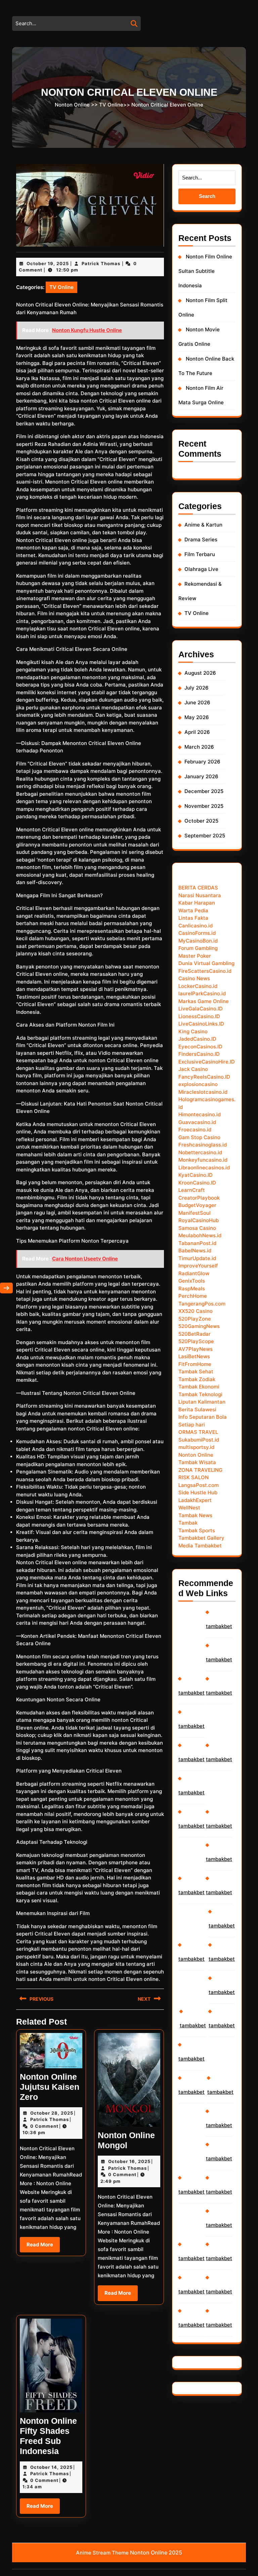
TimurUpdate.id (197, 1258)
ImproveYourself (198, 1266)
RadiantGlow (194, 1273)
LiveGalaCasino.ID (201, 1009)
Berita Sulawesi (197, 1409)
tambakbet (191, 1693)
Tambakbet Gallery (201, 1538)
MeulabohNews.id (200, 1235)
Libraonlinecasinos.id (204, 1168)
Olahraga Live (201, 569)
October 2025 (201, 821)
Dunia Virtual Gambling (206, 963)
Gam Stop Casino (199, 1137)
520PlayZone (195, 1319)
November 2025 (204, 806)
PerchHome (193, 1296)
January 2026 (201, 776)
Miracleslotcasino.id (203, 1092)
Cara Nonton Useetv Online (85, 1259)
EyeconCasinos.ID (200, 1047)
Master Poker (195, 956)
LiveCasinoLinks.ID (201, 1024)
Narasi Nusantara (200, 895)
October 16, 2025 (129, 2161)
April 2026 (197, 732)
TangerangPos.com (202, 1304)
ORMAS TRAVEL (198, 1432)
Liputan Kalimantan (202, 1402)
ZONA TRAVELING (200, 1470)
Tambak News (195, 1515)
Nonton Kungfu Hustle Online (87, 330)
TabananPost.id (197, 1243)
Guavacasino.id (197, 1122)
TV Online (111, 104)
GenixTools (192, 1281)
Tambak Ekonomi (199, 1387)
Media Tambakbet (200, 1546)
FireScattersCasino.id (205, 971)
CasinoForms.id (197, 933)
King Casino (193, 1031)
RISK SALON (193, 1477)
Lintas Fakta (193, 918)
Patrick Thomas (101, 263)
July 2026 (197, 688)
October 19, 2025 (48, 263)
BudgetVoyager (197, 1205)
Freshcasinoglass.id (203, 1145)
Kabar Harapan (197, 903)
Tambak (188, 1523)
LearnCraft (192, 1190)
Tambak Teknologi (200, 1394)
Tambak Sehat (196, 1372)
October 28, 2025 (52, 2113)
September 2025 (205, 836)
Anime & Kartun (203, 525)
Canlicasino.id (196, 926)
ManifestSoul (195, 1213)
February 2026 (202, 762)
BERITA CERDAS (198, 888)
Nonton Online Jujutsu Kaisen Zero (50, 2087)
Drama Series (201, 539)
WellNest (189, 1508)
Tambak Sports (197, 1530)
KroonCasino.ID (197, 1183)
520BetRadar (195, 1334)
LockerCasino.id (198, 986)
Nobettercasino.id (200, 1152)
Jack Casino (193, 1069)
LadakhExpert (195, 1500)
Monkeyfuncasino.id (203, 1160)
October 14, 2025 (51, 2467)
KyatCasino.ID (196, 1175)
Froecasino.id (195, 1130)
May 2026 (197, 717)
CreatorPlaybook (199, 1198)
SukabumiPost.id (199, 1440)
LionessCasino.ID (199, 1016)
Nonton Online (72, 104)
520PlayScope (196, 1341)
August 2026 (200, 673)
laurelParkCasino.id (202, 993)
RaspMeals (192, 1289)
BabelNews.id (195, 1251)
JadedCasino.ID (197, 1039)
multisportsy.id (196, 1447)
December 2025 (204, 791)
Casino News (194, 978)
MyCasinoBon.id (198, 941)
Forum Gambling (198, 948)
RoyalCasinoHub (199, 1220)
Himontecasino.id (200, 1114)
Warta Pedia (193, 910)
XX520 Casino (196, 1311)
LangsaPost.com (199, 1485)
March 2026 (199, 747)
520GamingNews (199, 1326)
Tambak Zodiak (197, 1379)
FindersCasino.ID (199, 1054)
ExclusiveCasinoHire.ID (207, 1062)
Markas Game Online (204, 1001)
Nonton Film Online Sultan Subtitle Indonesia (205, 271)
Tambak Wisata (197, 1462)
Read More (43, 2247)
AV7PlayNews (196, 1349)
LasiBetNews (194, 1356)
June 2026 (197, 702)
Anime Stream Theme (102, 2553)
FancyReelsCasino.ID (204, 1077)
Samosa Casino (197, 1228)
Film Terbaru (200, 554)
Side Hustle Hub (198, 1492)
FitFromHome (195, 1364)
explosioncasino (198, 1084)
